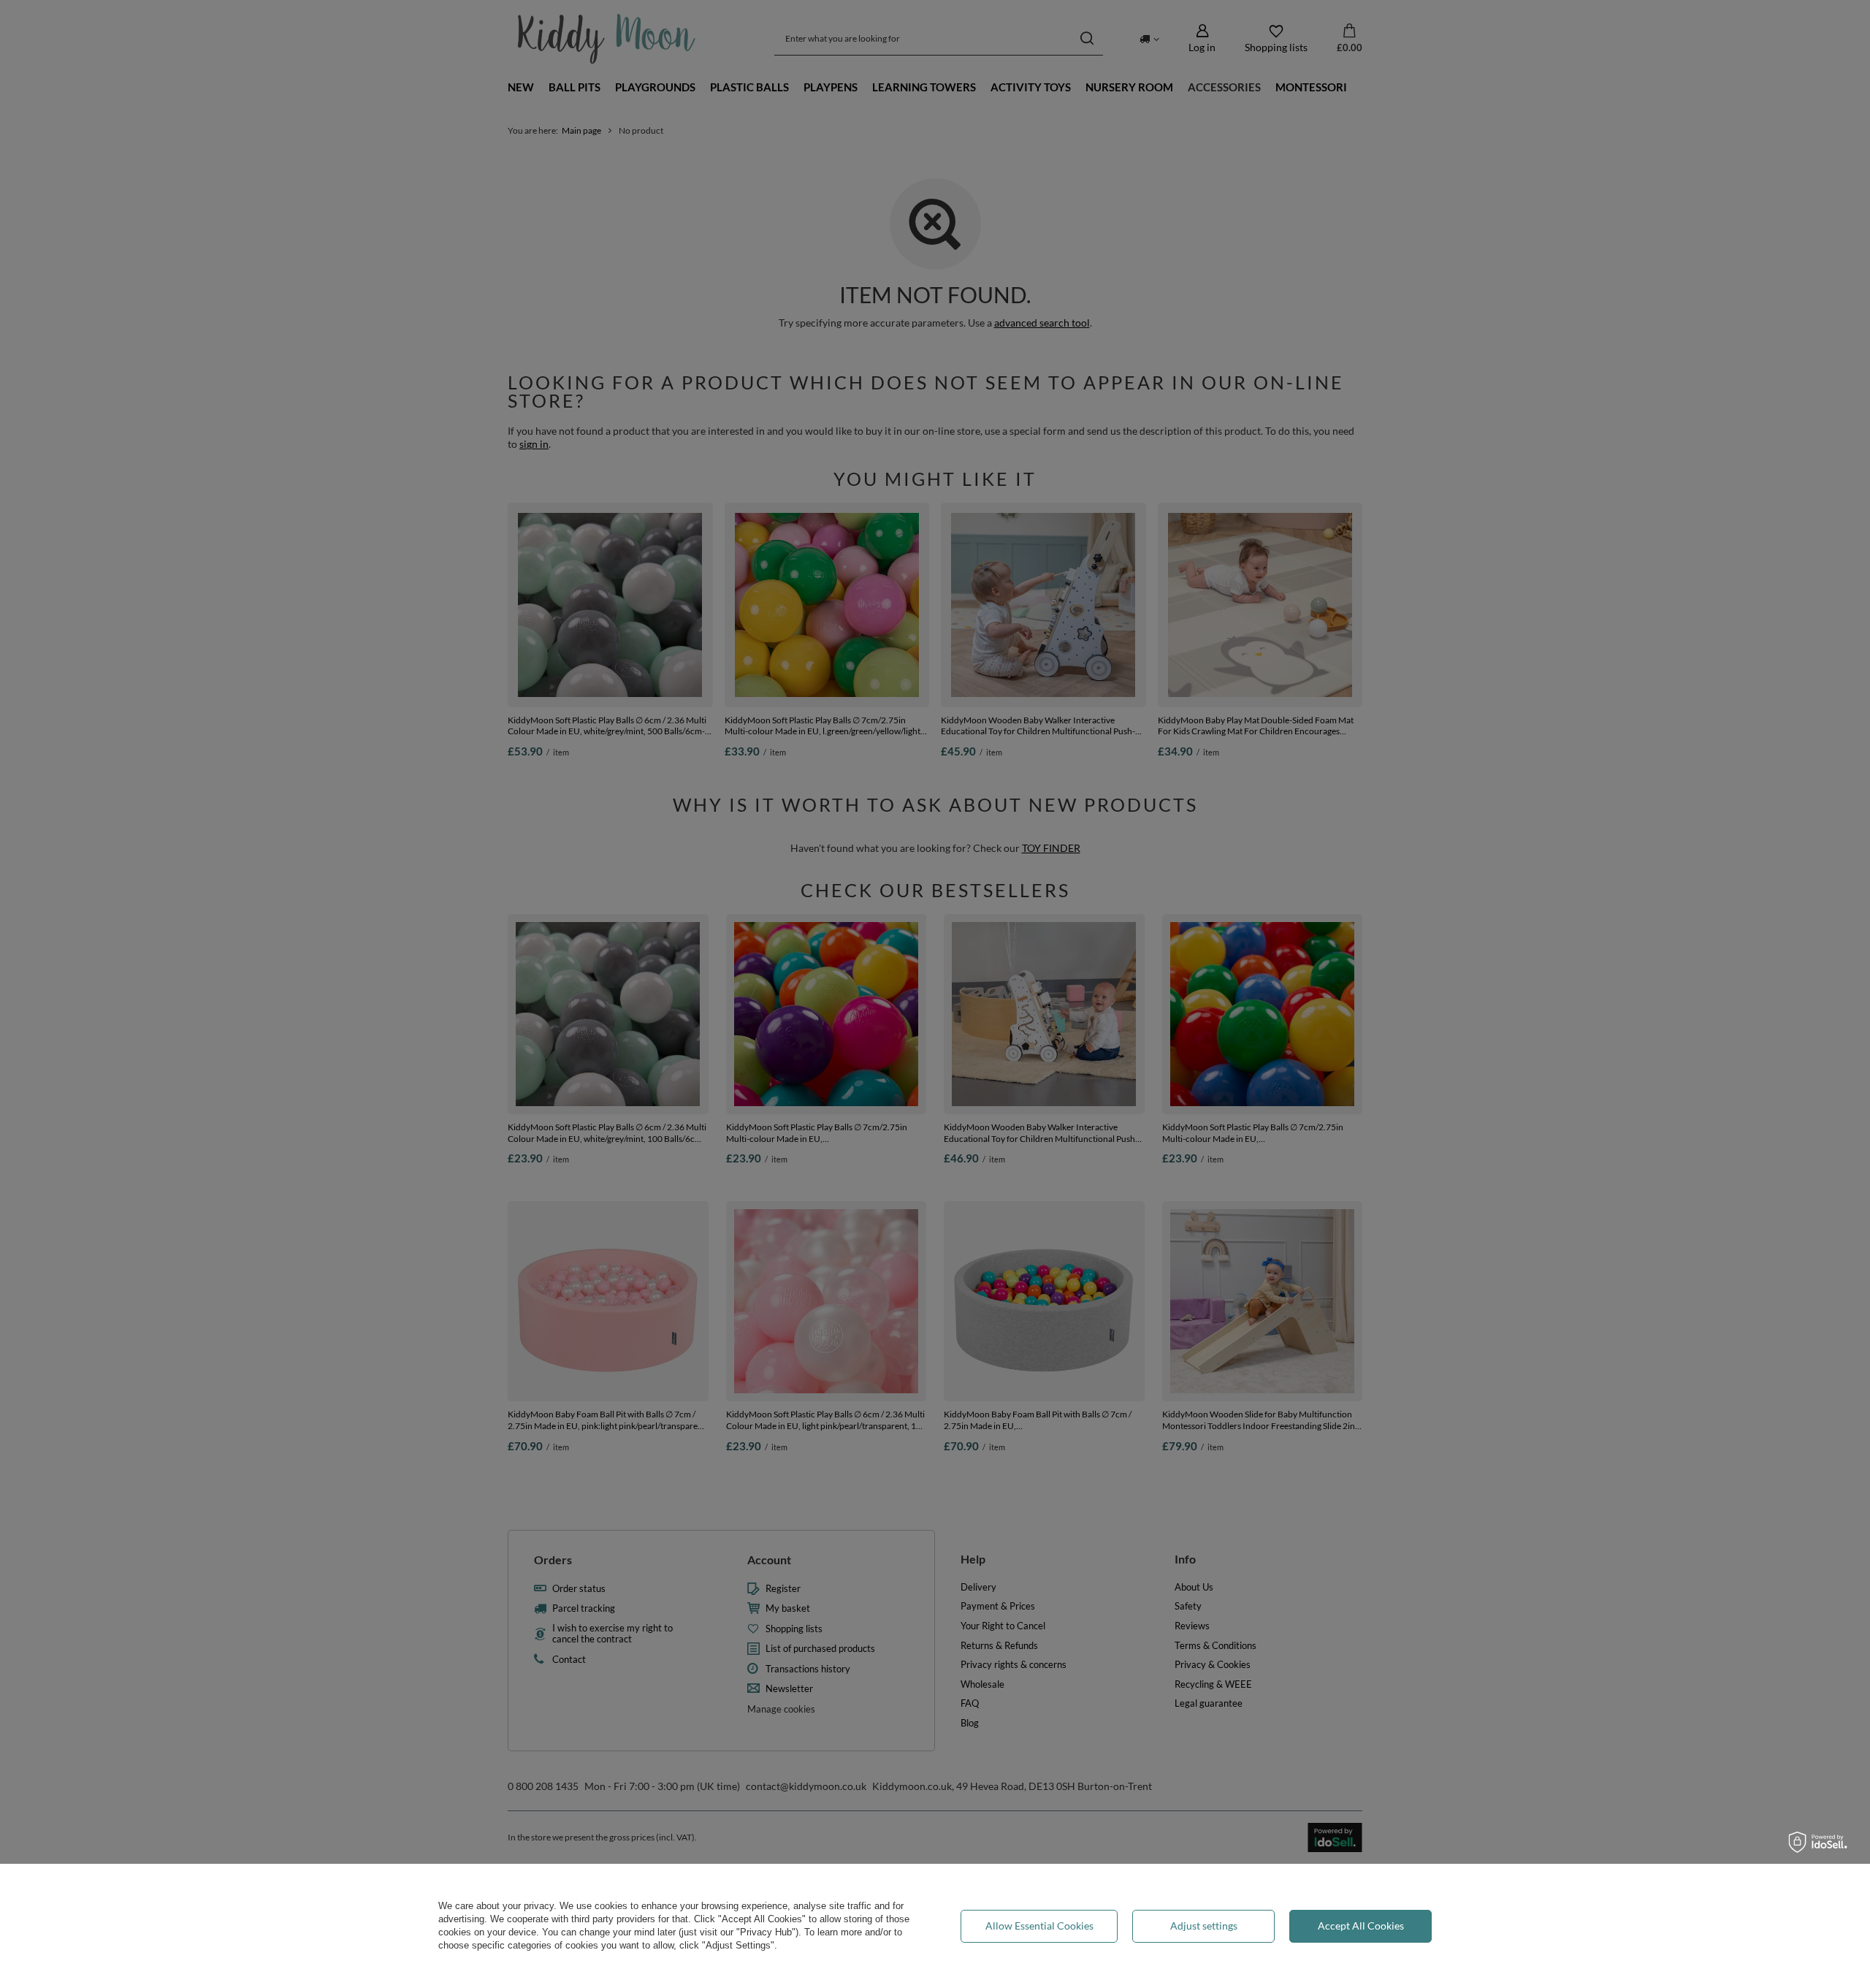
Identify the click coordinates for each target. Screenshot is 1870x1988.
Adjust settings (1204, 1926)
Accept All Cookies (1361, 1926)
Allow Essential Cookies (1039, 1926)
